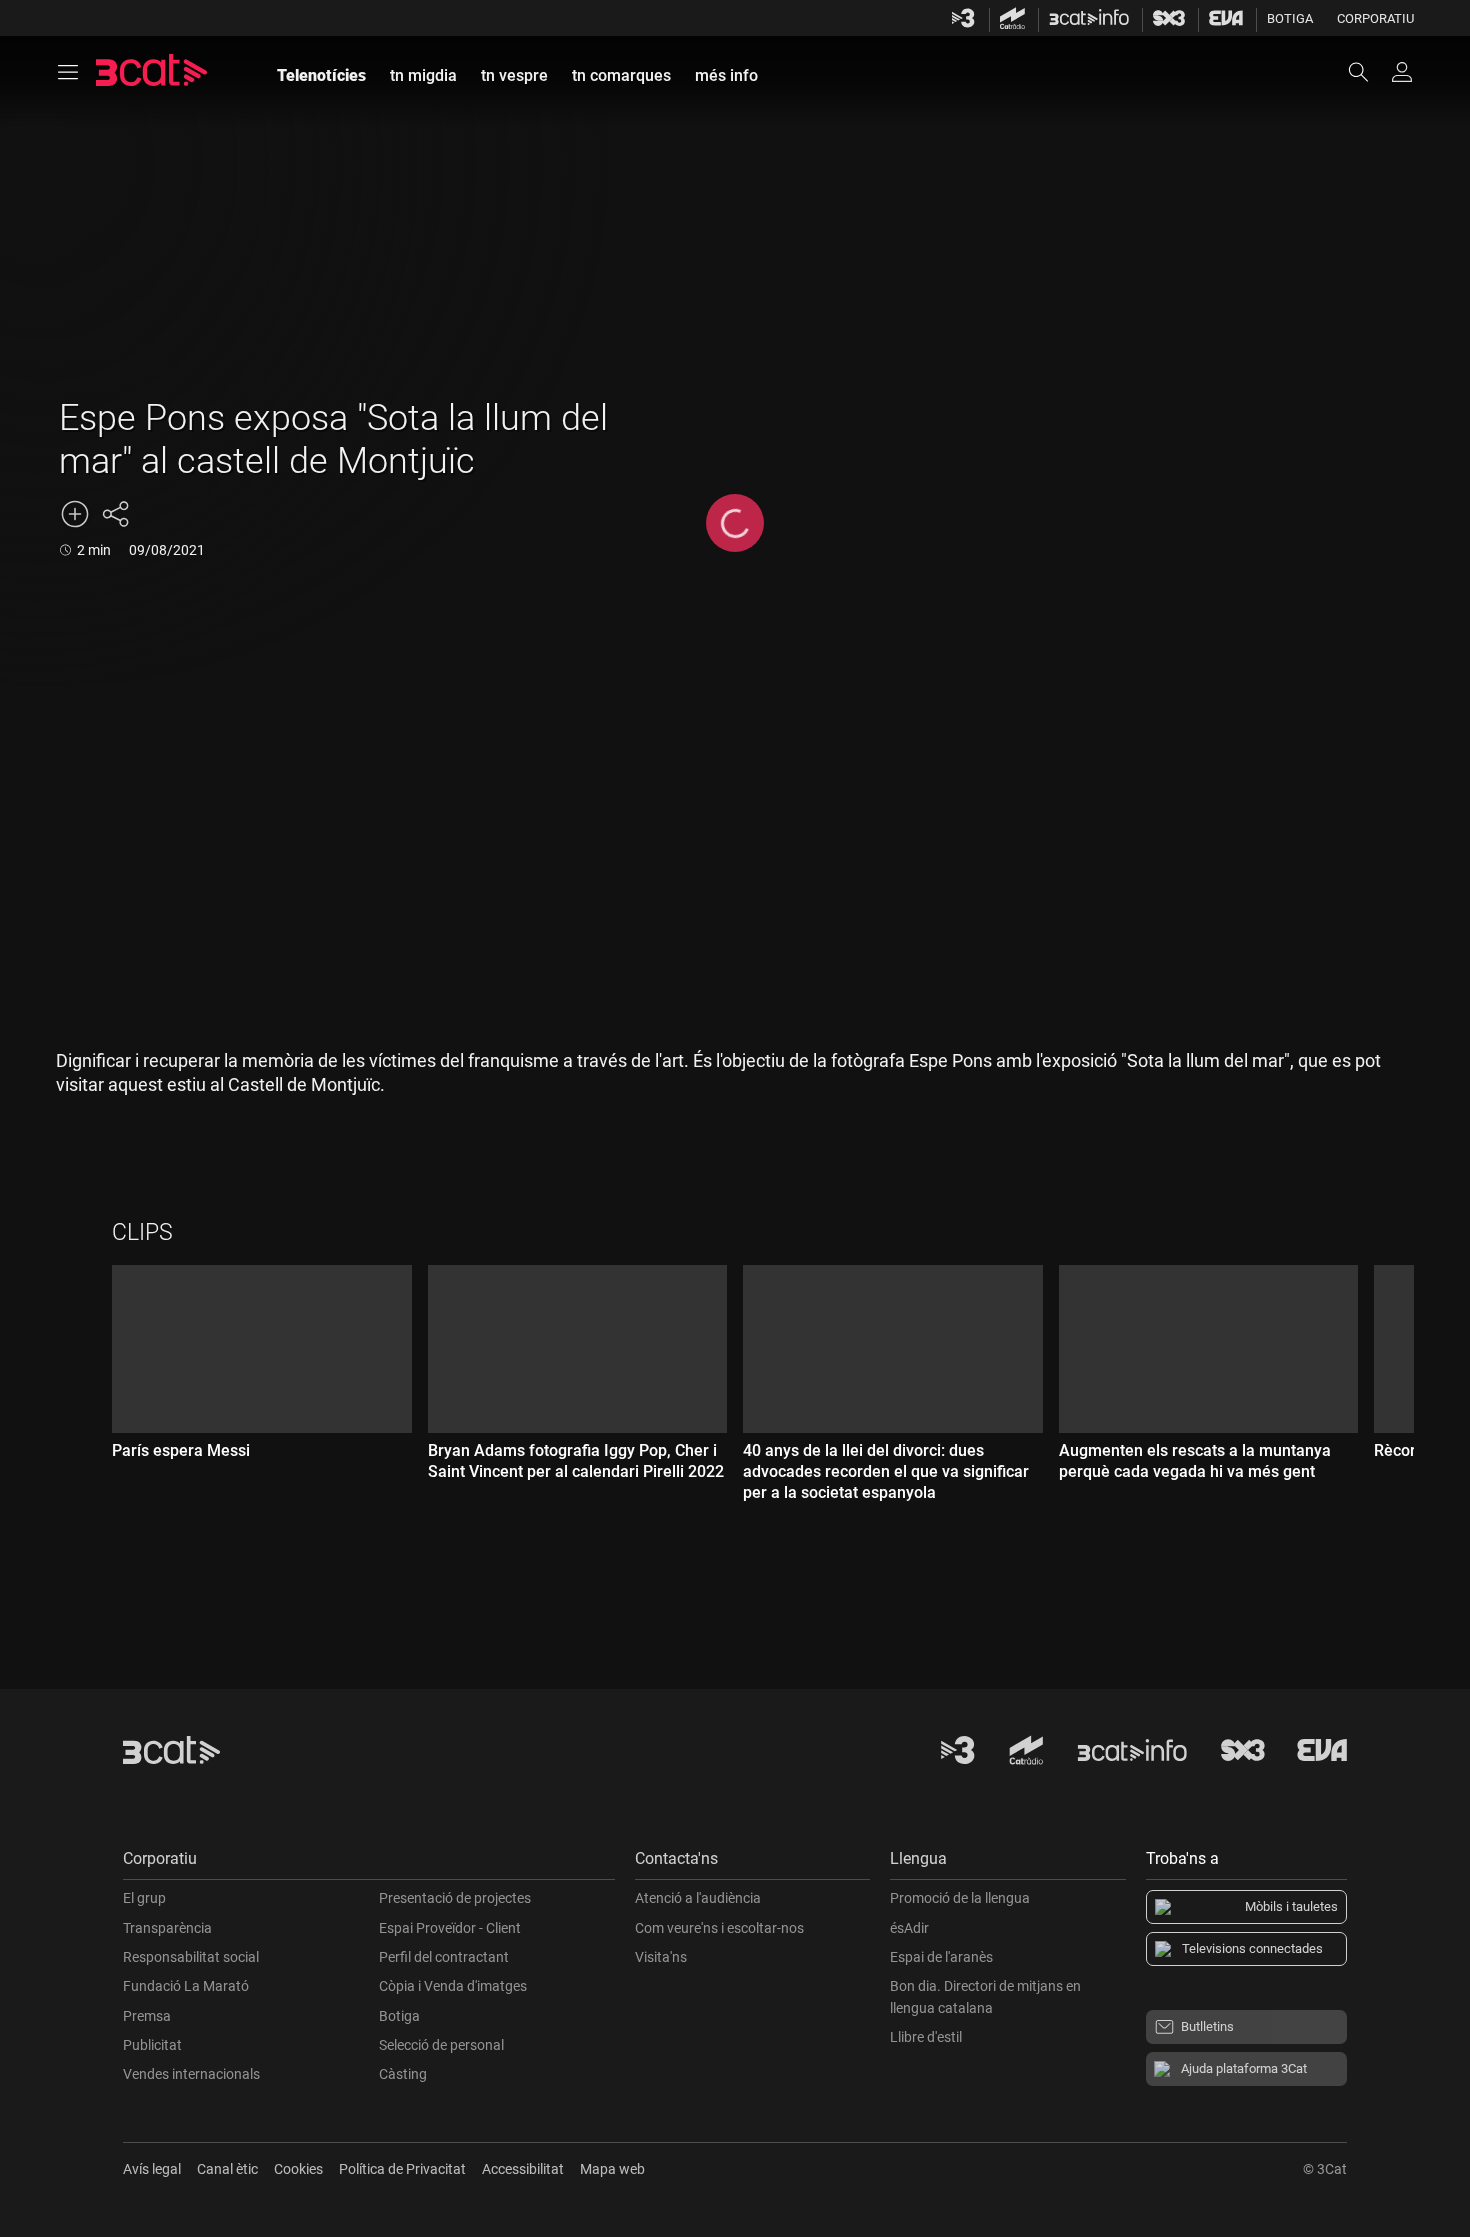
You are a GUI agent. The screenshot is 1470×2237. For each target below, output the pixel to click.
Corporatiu (1375, 18)
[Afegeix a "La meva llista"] (75, 514)
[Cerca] (1368, 72)
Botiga (1290, 18)
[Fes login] (1402, 72)
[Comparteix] (115, 514)
